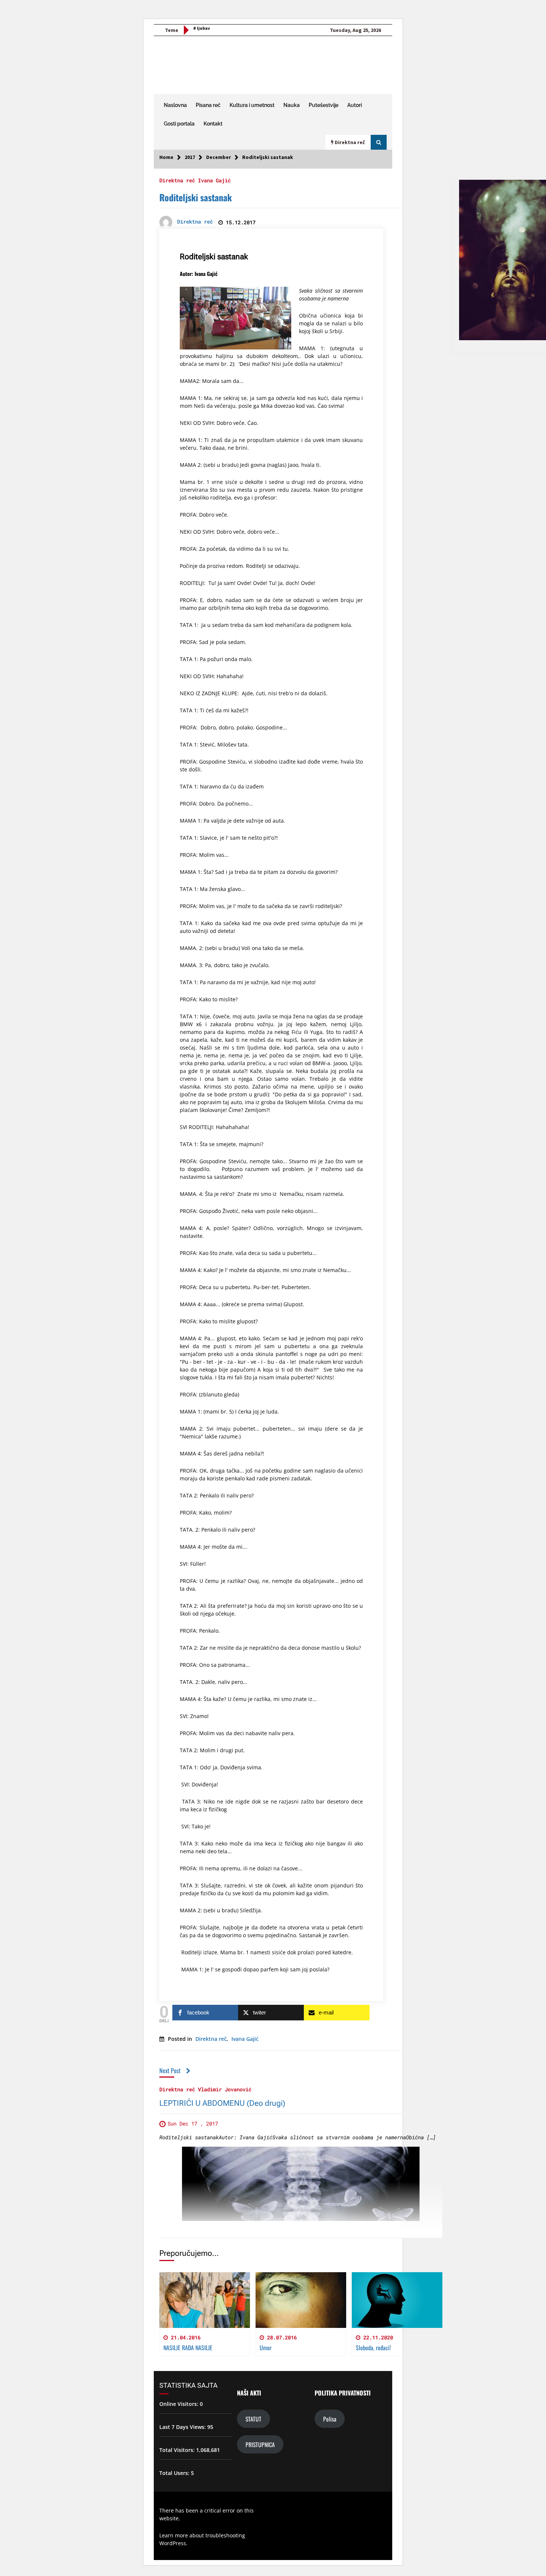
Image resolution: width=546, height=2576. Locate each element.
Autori (355, 105)
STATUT (253, 2419)
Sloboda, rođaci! (373, 2348)
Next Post (170, 2070)
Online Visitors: (180, 2404)
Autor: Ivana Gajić (199, 274)
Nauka (292, 105)
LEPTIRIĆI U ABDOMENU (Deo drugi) (222, 2103)
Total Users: (175, 2473)
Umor (266, 2348)
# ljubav (201, 28)
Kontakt (213, 124)
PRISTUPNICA (260, 2444)
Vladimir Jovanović (225, 2089)
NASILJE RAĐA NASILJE (188, 2348)
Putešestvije (324, 105)
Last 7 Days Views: (183, 2427)
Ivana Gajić (214, 180)
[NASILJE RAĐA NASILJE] (205, 2300)
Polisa (330, 2419)
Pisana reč (208, 105)
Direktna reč (177, 180)
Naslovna (175, 105)
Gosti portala (179, 124)
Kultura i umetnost (252, 105)
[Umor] (301, 2300)
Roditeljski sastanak (196, 197)
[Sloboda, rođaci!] (397, 2300)
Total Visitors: (178, 2450)
